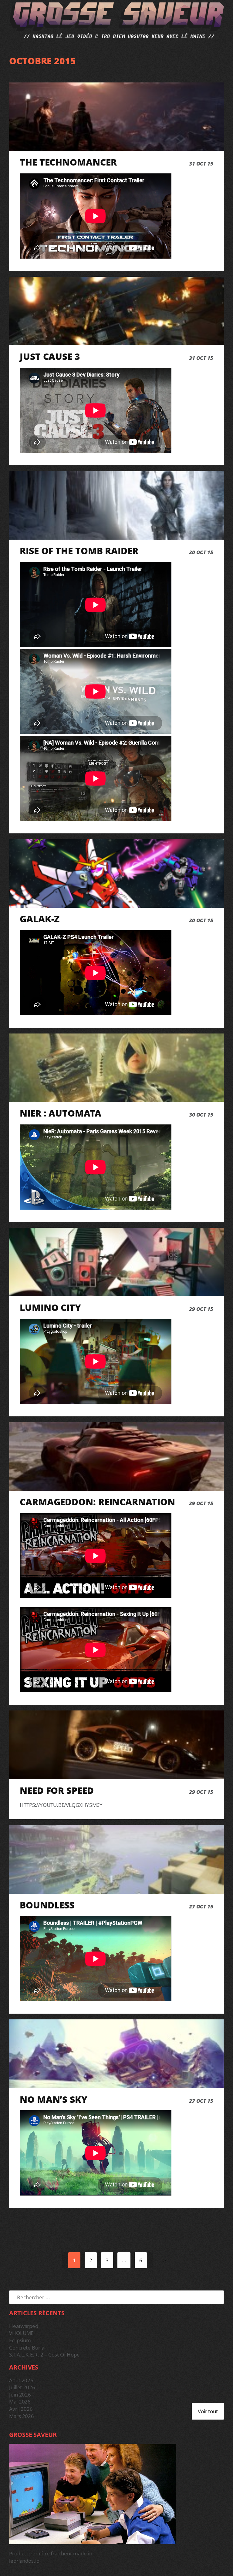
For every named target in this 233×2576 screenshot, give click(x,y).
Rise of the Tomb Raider (79, 551)
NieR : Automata (61, 1113)
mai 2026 (20, 2402)
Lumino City (50, 1307)
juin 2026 (20, 2395)
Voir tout (208, 2411)
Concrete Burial (27, 2348)
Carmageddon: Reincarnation (97, 1502)
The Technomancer (68, 162)
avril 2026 (21, 2409)
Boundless (47, 1905)
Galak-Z (40, 919)
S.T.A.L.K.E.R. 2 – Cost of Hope (44, 2355)
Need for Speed (57, 1790)
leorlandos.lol (25, 2561)
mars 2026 (22, 2416)
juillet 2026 (22, 2387)
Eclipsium (20, 2340)
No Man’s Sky (54, 2099)
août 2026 (21, 2380)
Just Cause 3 (50, 356)
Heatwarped (24, 2326)
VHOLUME (21, 2333)
